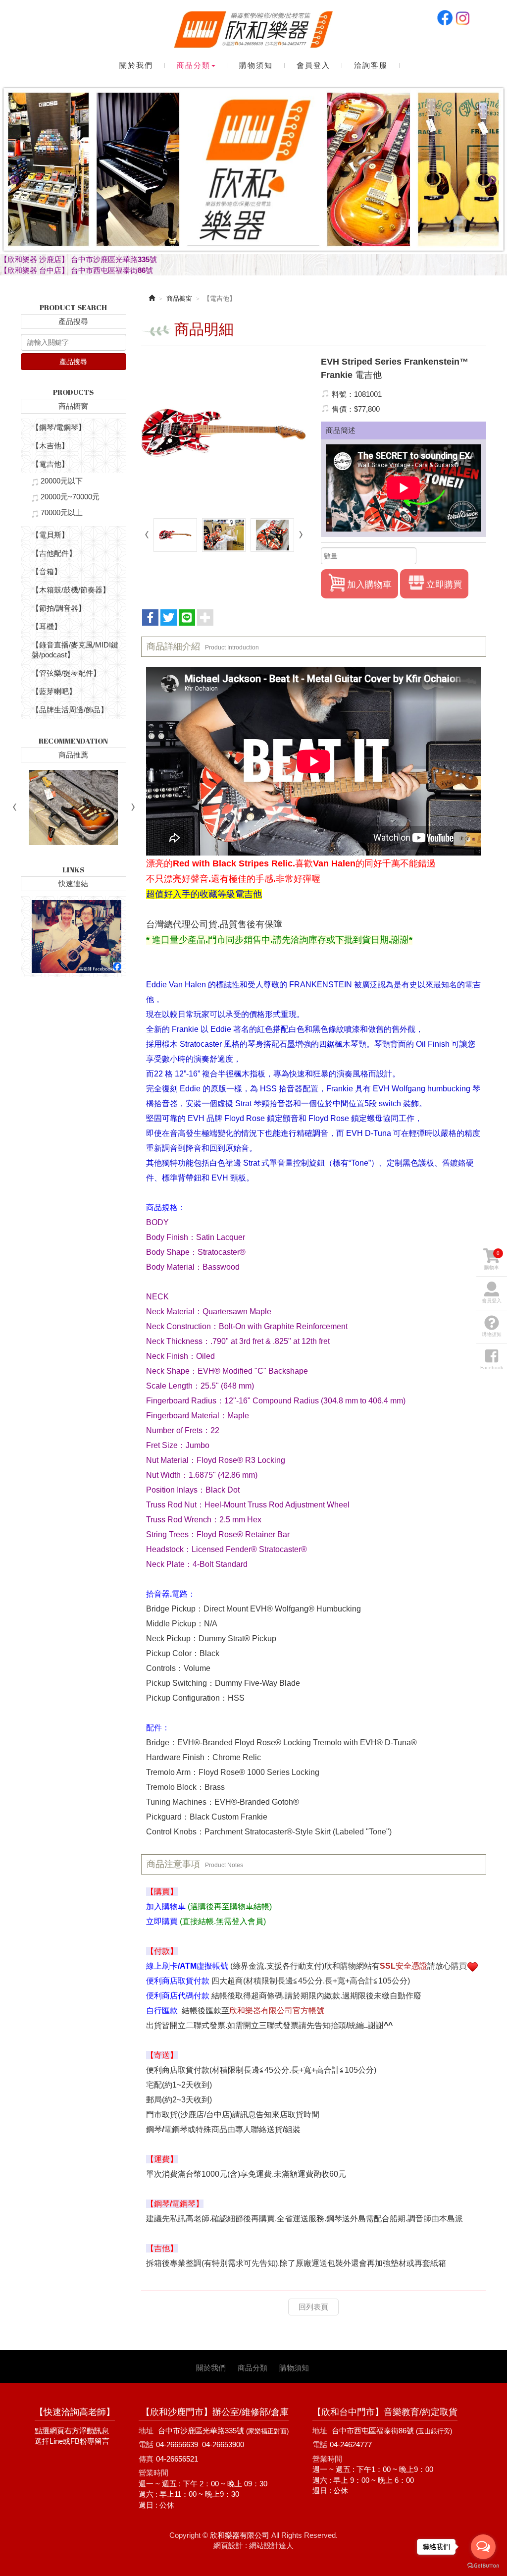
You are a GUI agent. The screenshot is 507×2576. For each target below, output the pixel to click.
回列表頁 (313, 2307)
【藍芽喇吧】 (54, 691)
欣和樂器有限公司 (253, 30)
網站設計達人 (271, 2546)
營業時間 (153, 2473)
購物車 (492, 1260)
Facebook (445, 18)
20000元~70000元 (70, 497)
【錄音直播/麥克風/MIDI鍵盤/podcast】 (75, 650)
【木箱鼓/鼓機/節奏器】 (71, 590)
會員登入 (492, 1301)
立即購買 (444, 585)
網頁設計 (228, 2546)
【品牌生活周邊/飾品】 (70, 710)
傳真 (146, 2459)
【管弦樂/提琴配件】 (66, 673)
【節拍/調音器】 (59, 608)
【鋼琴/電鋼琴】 (59, 427)
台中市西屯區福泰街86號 (392, 2431)
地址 (146, 2431)
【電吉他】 (50, 464)
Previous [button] (15, 180)
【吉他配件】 (54, 553)
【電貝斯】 (50, 535)
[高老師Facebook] (74, 937)
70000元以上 (62, 512)
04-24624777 (351, 2444)
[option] (253, 180)
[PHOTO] (224, 433)
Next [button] (492, 180)
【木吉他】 (50, 446)
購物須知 (492, 1334)
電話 (146, 2444)
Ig (462, 18)
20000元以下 (62, 481)
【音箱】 (47, 571)
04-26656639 (177, 2444)
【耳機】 (47, 626)
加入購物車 (369, 585)
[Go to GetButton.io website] (483, 2566)
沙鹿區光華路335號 (234, 2431)
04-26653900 (223, 2444)
